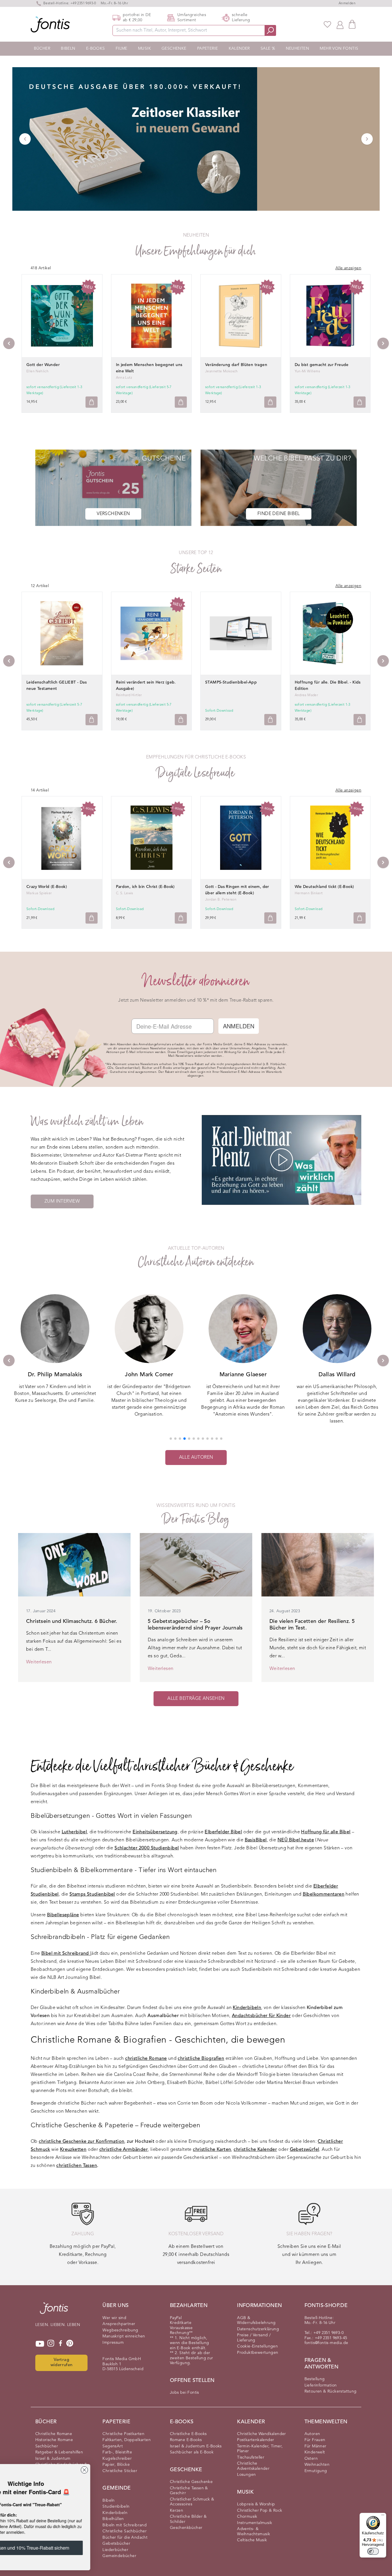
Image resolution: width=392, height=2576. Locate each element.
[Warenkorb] (352, 24)
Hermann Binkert (309, 893)
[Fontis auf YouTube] (40, 2344)
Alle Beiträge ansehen (196, 1699)
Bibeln (68, 49)
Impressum (113, 2343)
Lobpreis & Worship (256, 2504)
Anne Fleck (337, 1375)
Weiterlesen (39, 1662)
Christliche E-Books (188, 2434)
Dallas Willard (243, 1375)
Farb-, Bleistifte (117, 2452)
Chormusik (247, 2517)
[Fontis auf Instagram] (51, 2344)
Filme (122, 49)
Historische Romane (54, 2440)
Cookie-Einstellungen (257, 2346)
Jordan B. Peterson (221, 900)
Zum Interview (62, 1201)
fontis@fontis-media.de (326, 2343)
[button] (171, 1439)
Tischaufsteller (251, 2457)
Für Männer (316, 2446)
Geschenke (174, 49)
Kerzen (176, 2511)
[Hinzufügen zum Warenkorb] (92, 402)
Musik (144, 49)
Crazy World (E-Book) (47, 887)
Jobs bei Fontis (185, 2393)
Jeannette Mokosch (222, 371)
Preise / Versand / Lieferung (254, 2338)
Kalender (239, 49)
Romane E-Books (186, 2440)
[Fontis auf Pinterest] (70, 2344)
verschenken (113, 514)
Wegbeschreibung (120, 2330)
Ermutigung (316, 2471)
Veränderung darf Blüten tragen (236, 365)
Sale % (268, 49)
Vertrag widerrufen (62, 2363)
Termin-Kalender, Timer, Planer (260, 2449)
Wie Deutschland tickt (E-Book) (324, 887)
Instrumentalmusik (255, 2523)
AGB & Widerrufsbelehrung (256, 2320)
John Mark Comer (55, 1375)
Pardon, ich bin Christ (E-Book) (145, 887)
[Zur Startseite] (54, 2311)
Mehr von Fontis (339, 49)
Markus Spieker (39, 893)
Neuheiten (298, 49)
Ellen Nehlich (37, 371)
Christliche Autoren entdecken (196, 1262)
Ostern (311, 2459)
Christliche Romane (54, 2434)
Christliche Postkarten (123, 2434)
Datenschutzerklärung (258, 2329)
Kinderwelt (315, 2452)
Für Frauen (315, 2440)
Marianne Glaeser (149, 1375)
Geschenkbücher (186, 2528)
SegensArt (113, 2446)
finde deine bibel (279, 514)
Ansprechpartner (119, 2324)
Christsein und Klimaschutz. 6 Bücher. (72, 1621)
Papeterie (208, 49)
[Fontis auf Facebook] (61, 2344)
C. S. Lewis (125, 893)
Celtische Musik (252, 2540)
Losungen (246, 2475)
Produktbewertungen (258, 2353)
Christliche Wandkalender (262, 2434)
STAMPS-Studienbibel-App (231, 682)
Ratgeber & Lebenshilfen (59, 2452)
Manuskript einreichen (124, 2336)
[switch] (373, 2551)
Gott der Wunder (43, 365)
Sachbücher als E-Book (192, 2452)
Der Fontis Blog (196, 1519)
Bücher (42, 49)
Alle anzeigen (348, 268)
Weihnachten (317, 2465)
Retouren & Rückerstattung (331, 2391)
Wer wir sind (114, 2318)
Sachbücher (47, 2446)
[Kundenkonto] (340, 24)
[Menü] (383, 2516)
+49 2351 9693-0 (83, 3)
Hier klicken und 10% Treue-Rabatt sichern (70, 2548)
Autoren (312, 2434)
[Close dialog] (129, 2470)
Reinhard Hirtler (129, 695)
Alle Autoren (196, 1458)
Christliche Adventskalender (253, 2466)
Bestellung (315, 2379)
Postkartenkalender (256, 2440)
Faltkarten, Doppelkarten (127, 2440)
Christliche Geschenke (191, 2482)
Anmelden (347, 3)
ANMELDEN (239, 1026)
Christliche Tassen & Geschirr (189, 2491)
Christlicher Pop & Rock (260, 2511)
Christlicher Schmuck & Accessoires (192, 2502)
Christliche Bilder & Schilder (188, 2519)
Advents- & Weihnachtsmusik (254, 2532)
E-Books (96, 49)
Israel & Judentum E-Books (196, 2446)
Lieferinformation (321, 2385)
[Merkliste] (327, 24)
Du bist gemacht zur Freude (322, 365)
